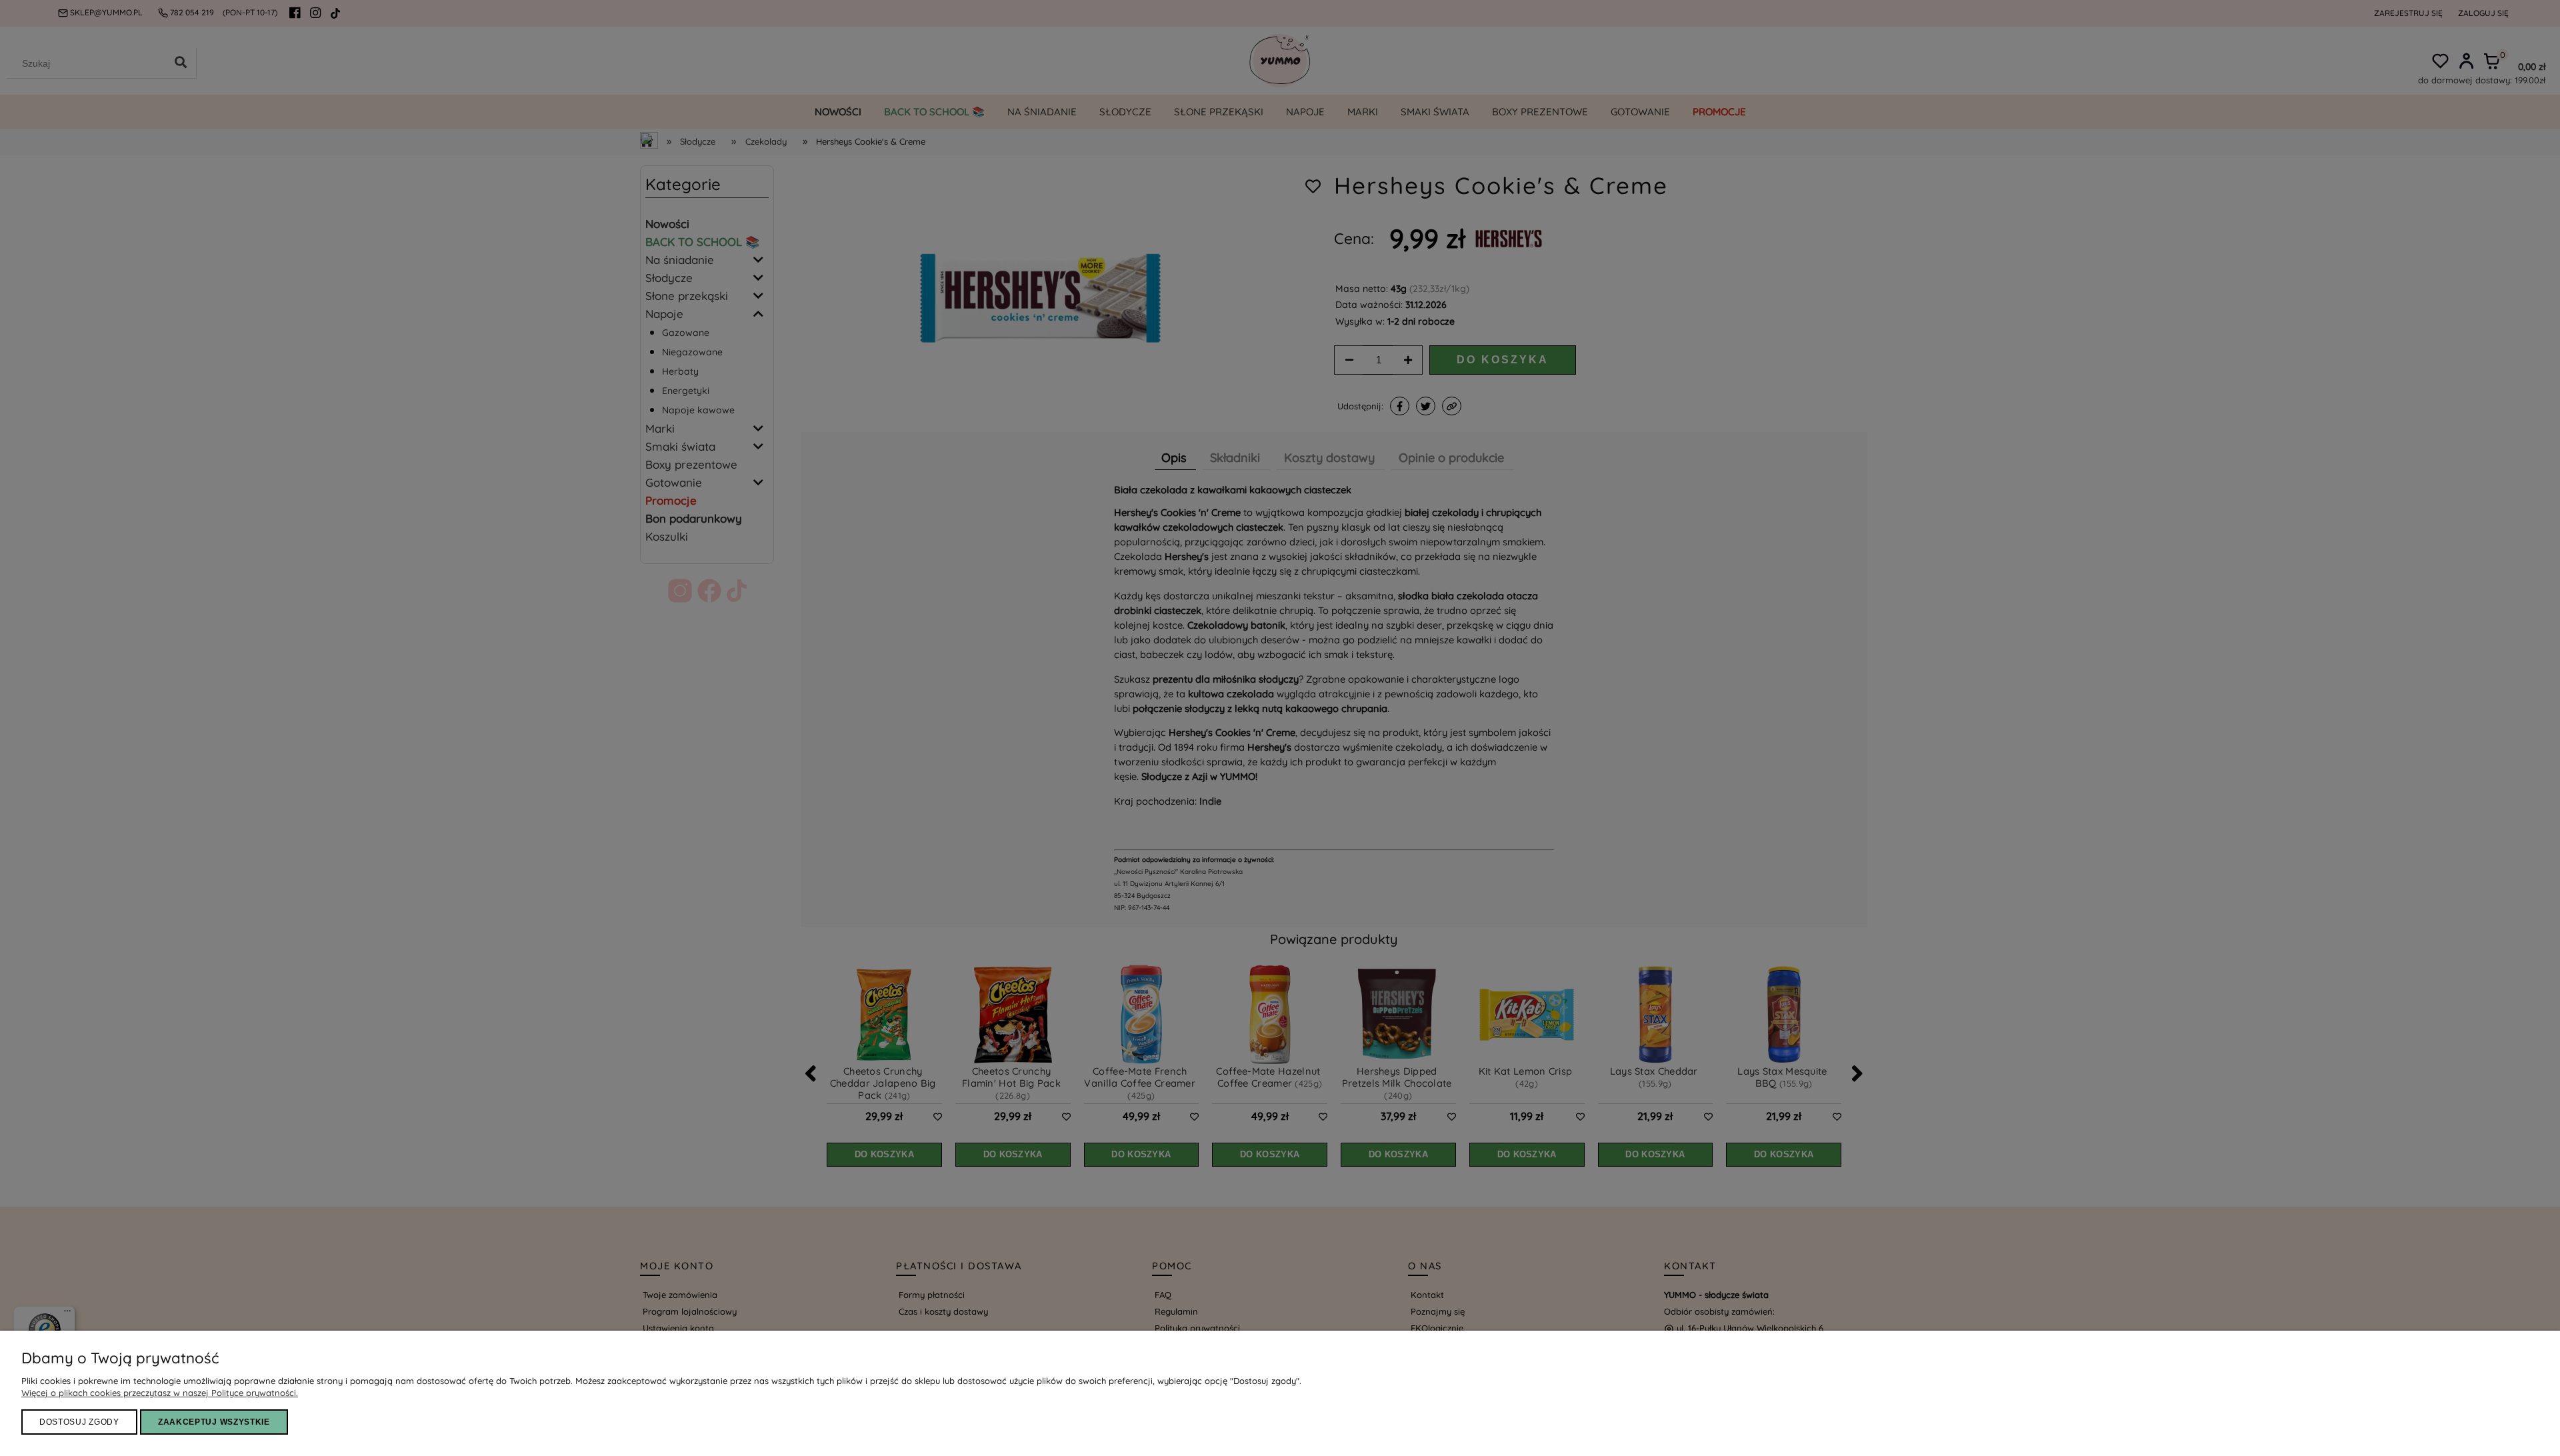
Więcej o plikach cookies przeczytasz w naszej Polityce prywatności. (160, 1393)
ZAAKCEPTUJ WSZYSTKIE (214, 1422)
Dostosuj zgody (79, 1422)
